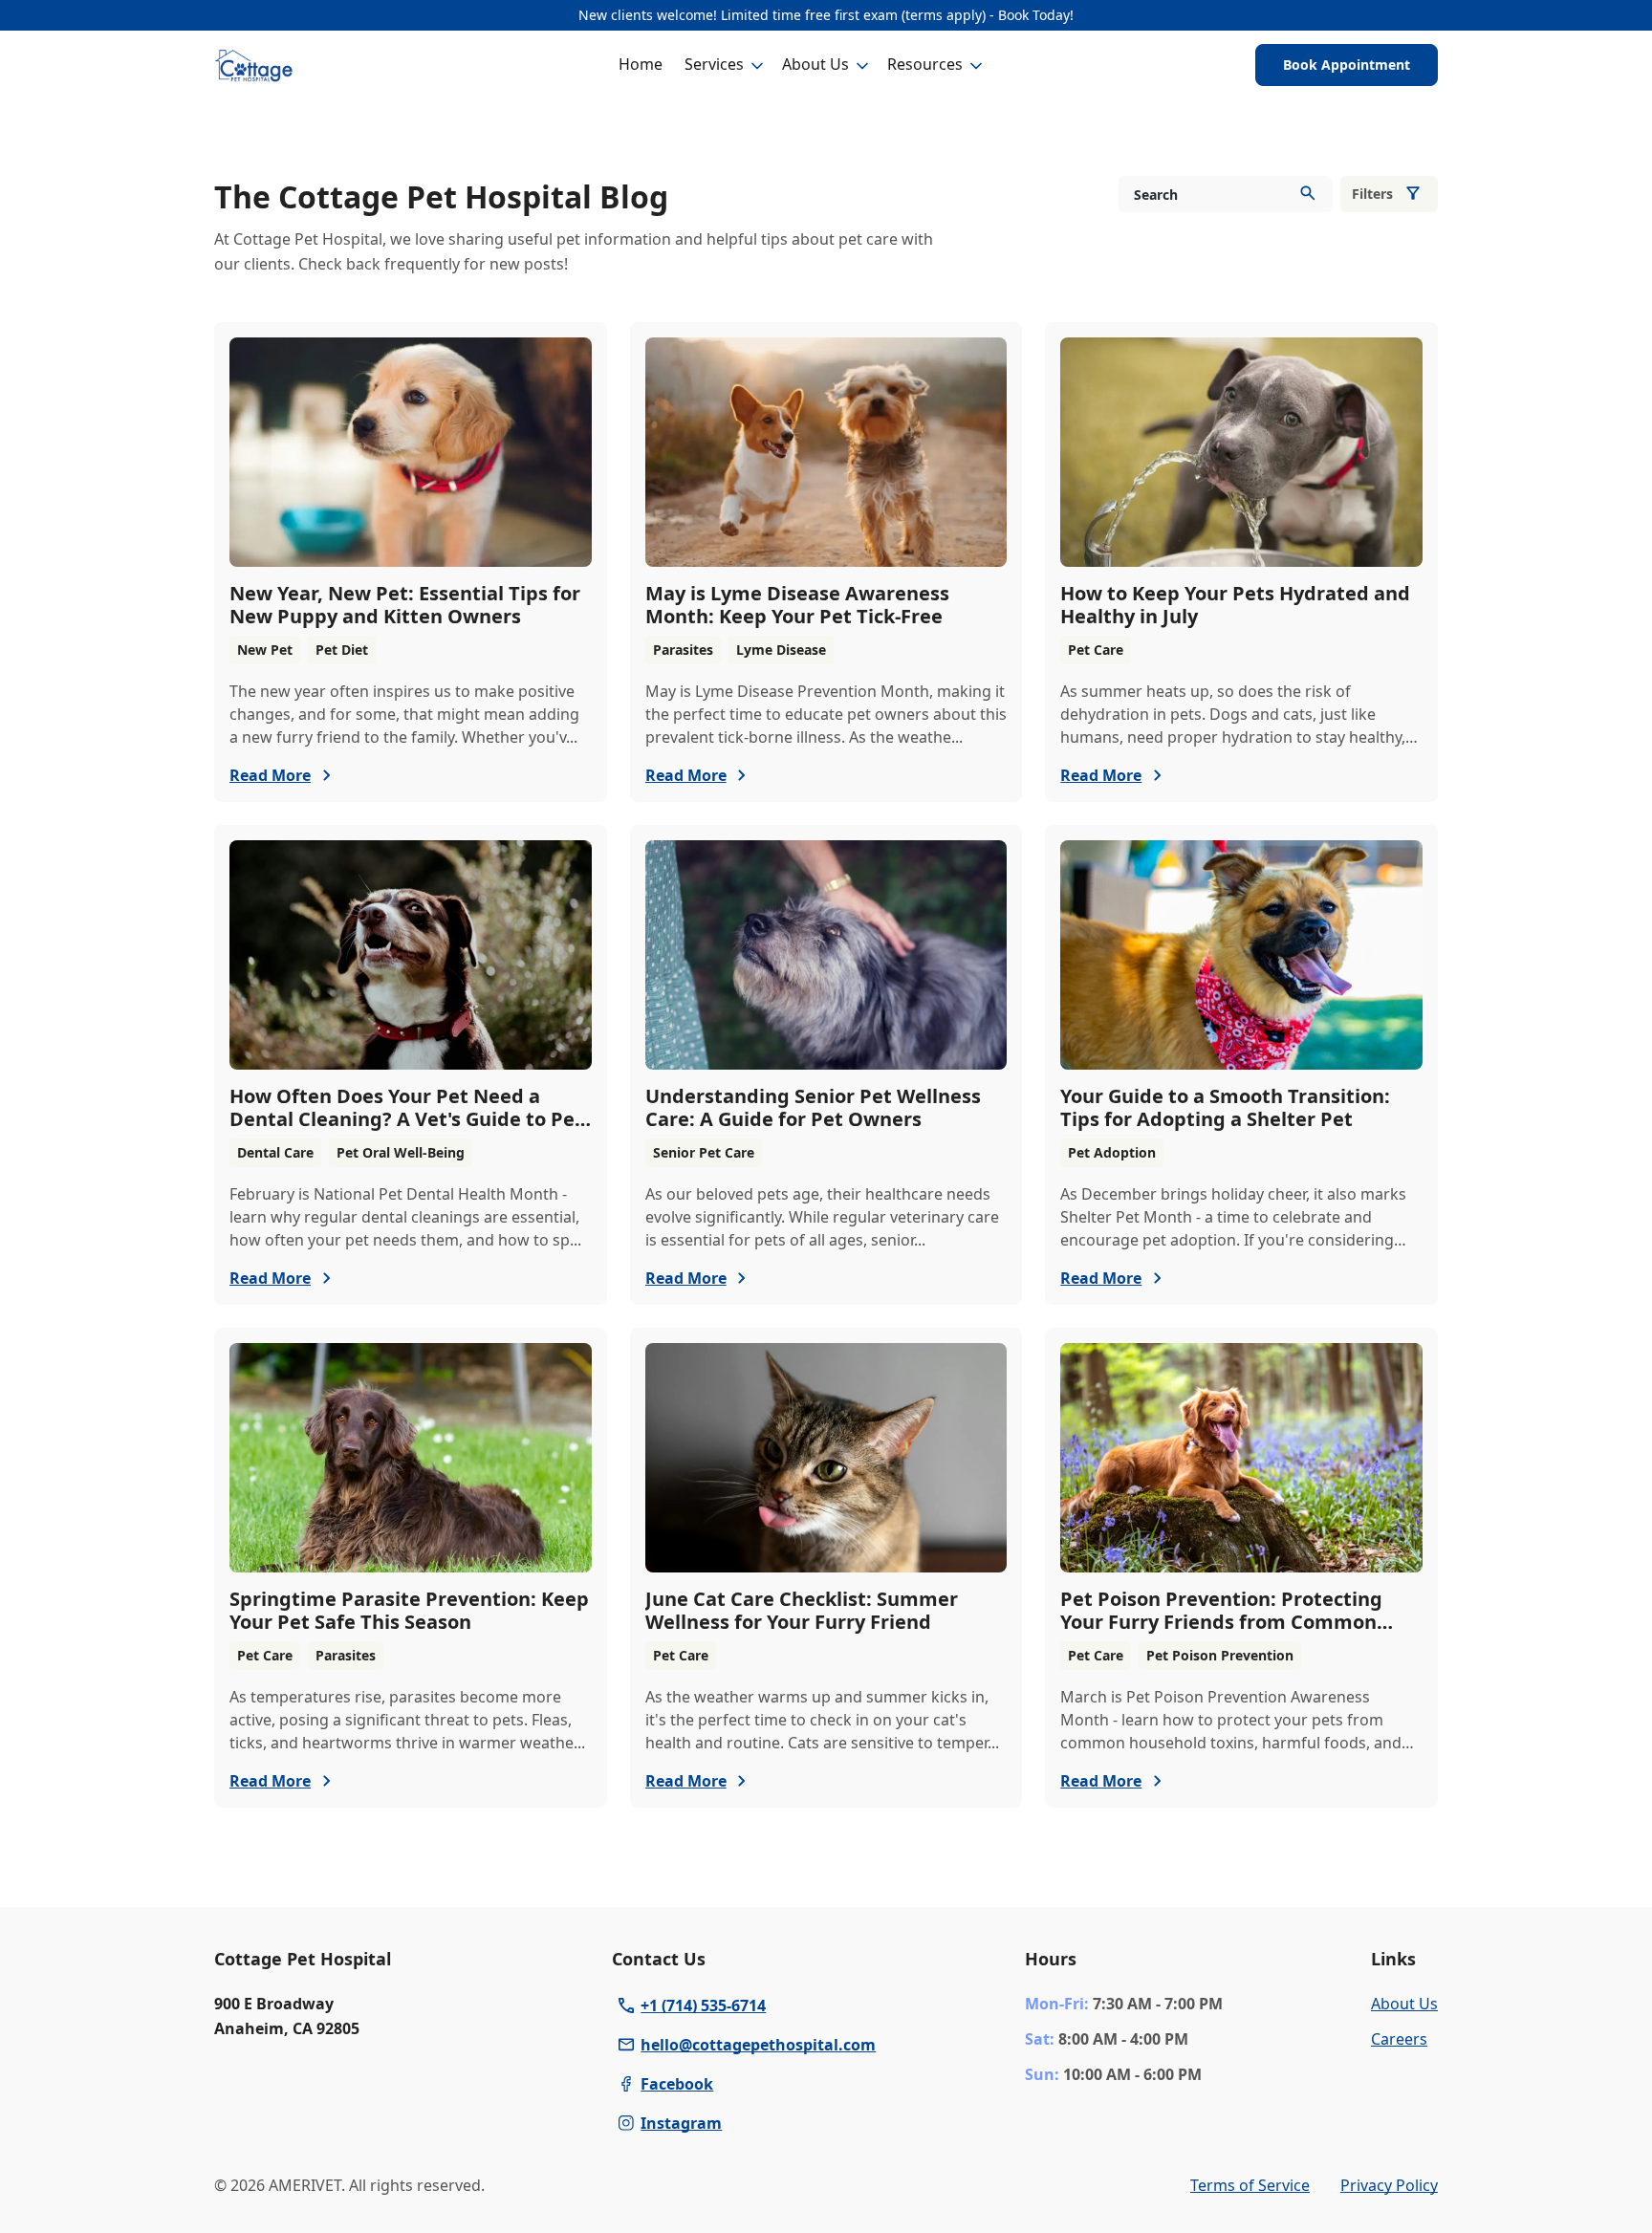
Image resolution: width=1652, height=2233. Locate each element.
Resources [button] (925, 64)
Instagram (681, 2123)
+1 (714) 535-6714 (703, 2005)
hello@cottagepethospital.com (758, 2045)
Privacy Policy (1389, 2185)
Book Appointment (1347, 65)
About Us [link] (1404, 2004)
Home (641, 64)
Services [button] (714, 64)
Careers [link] (1399, 2039)
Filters (1372, 194)
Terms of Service (1250, 2185)
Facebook (677, 2084)
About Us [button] (815, 64)
